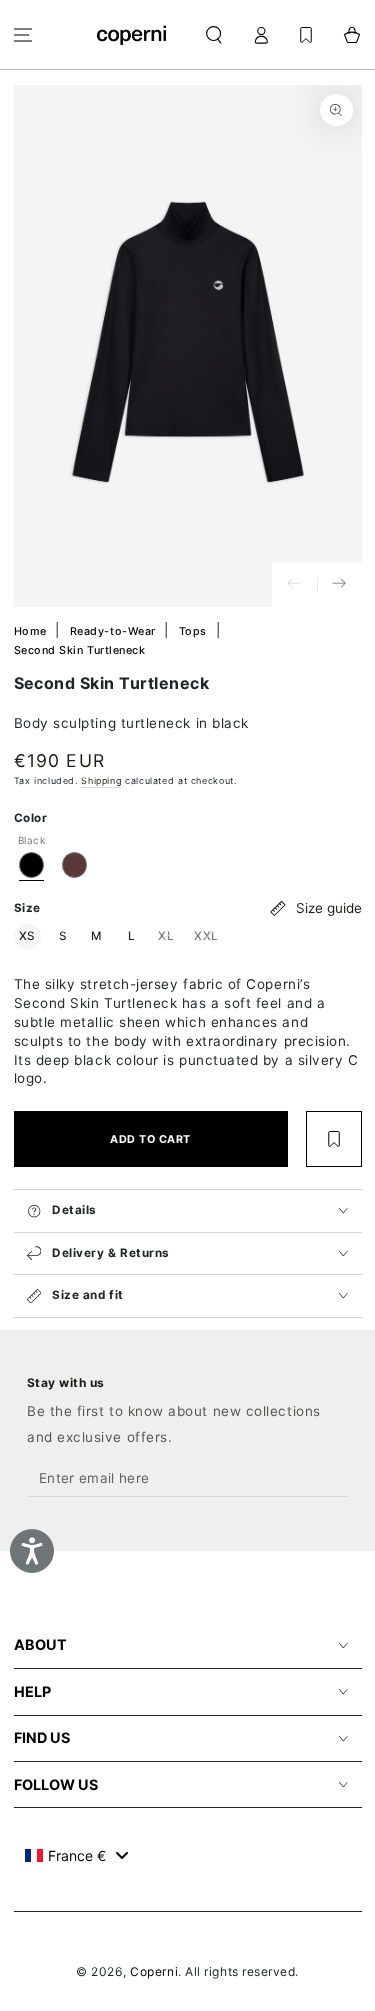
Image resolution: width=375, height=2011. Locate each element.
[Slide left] (294, 584)
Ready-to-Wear (115, 631)
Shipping (101, 780)
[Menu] (23, 34)
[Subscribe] (333, 1479)
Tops (195, 631)
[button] (214, 34)
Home (32, 631)
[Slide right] (339, 584)
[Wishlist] (306, 34)
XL (168, 936)
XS (30, 936)
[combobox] (76, 1855)
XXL (209, 936)
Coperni (154, 1971)
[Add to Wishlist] (334, 1139)
